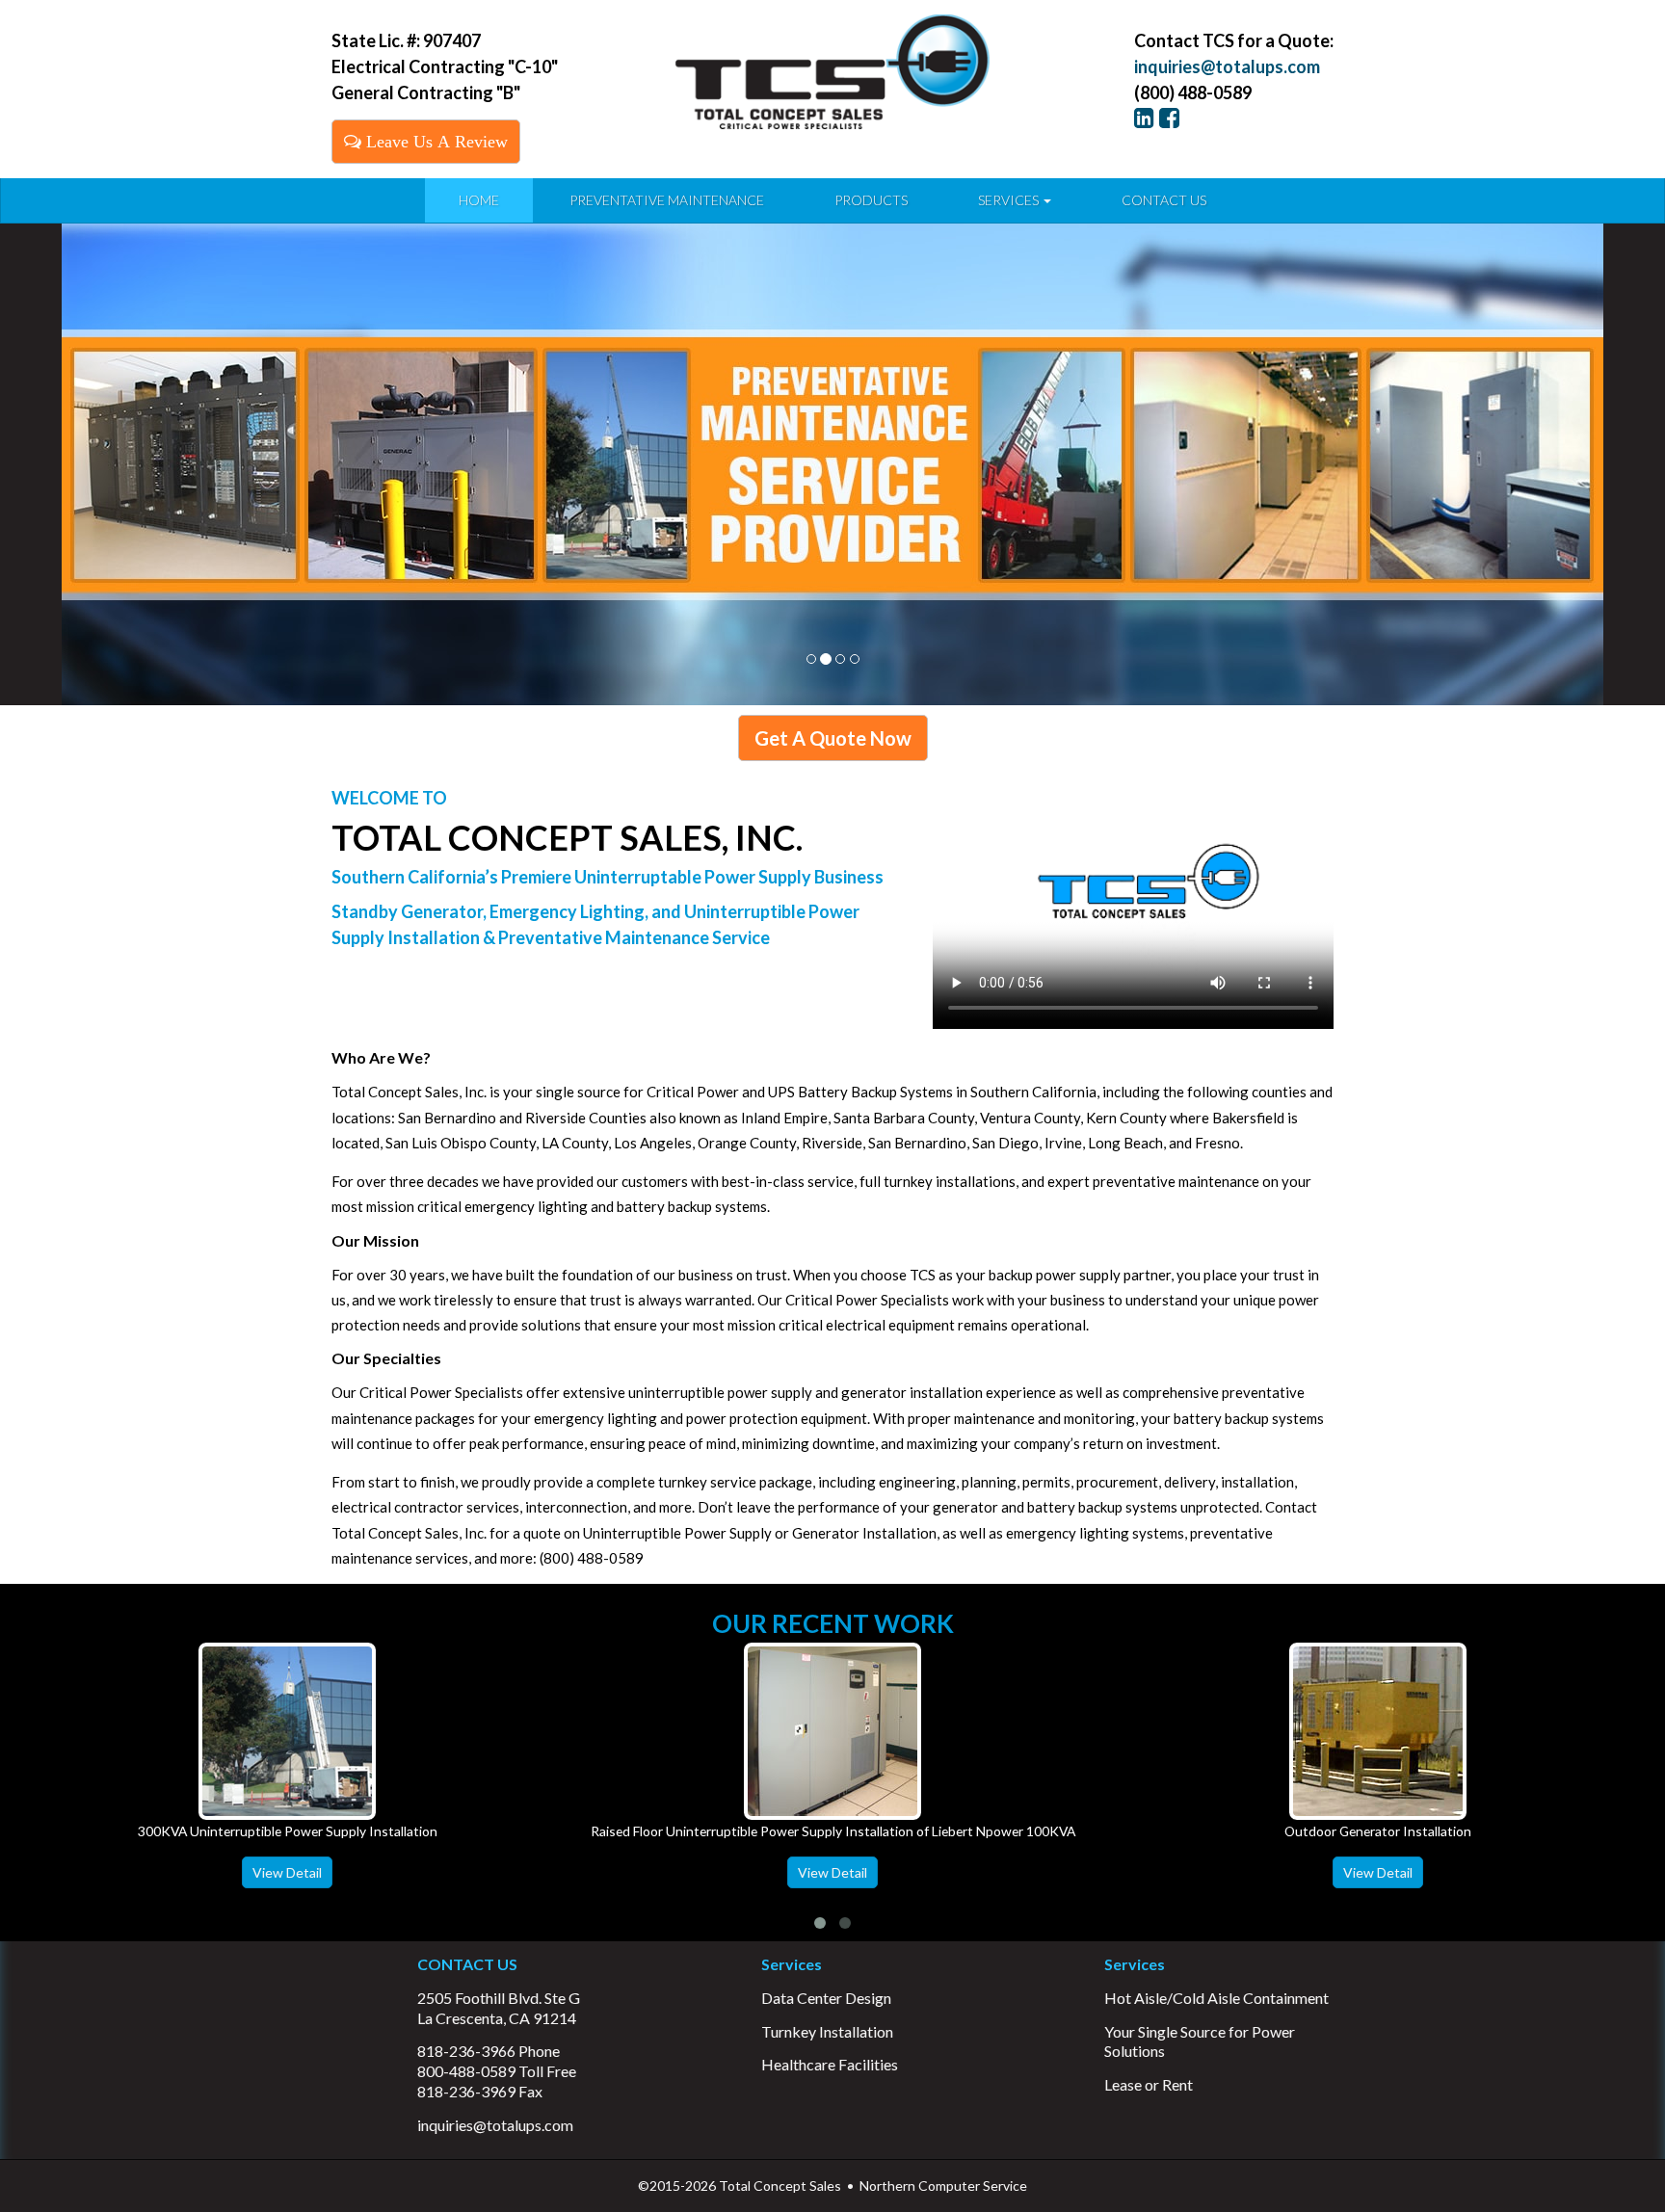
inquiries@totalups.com (1227, 66)
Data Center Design (826, 1998)
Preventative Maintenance (667, 200)
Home (479, 200)
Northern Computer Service (943, 2186)
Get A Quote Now (833, 738)
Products (871, 200)
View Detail (287, 1872)
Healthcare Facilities (830, 2064)
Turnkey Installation (827, 2031)
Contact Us (1164, 200)
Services (1010, 200)
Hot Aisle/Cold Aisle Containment (1216, 1998)
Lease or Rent (1149, 2084)
